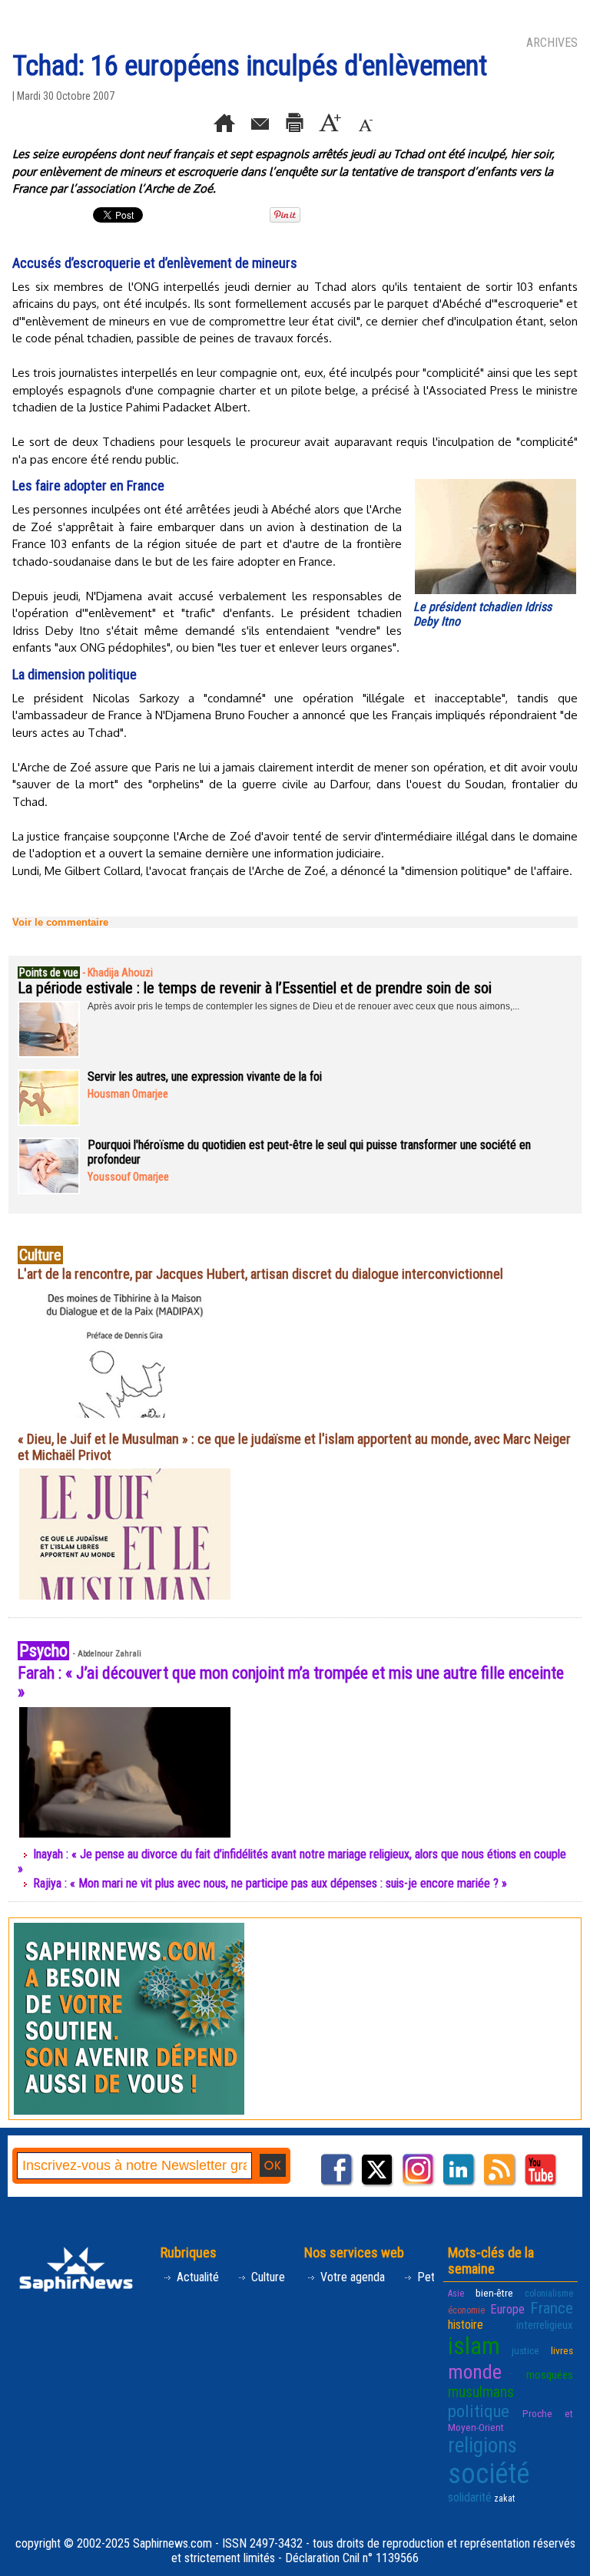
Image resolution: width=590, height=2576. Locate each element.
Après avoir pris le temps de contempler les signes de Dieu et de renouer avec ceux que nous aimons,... (303, 1006)
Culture (267, 2277)
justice (525, 2350)
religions (482, 2446)
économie (466, 2310)
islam (474, 2346)
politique (479, 2411)
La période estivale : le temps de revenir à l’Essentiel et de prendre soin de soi (255, 988)
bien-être (494, 2293)
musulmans (481, 2392)
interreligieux (545, 2325)
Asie (456, 2294)
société (489, 2474)
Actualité (196, 2277)
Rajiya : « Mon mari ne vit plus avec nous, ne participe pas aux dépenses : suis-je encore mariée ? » (270, 1883)
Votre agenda (351, 2277)
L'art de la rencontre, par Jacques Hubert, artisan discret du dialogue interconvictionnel (260, 1274)
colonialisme (549, 2294)
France (552, 2308)
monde (475, 2372)
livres (562, 2350)
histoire (466, 2325)
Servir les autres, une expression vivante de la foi (205, 1077)
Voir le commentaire (60, 922)
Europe (507, 2309)
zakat (504, 2498)
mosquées (550, 2375)
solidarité (470, 2497)
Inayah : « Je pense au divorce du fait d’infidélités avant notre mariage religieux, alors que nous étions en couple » (292, 1861)
